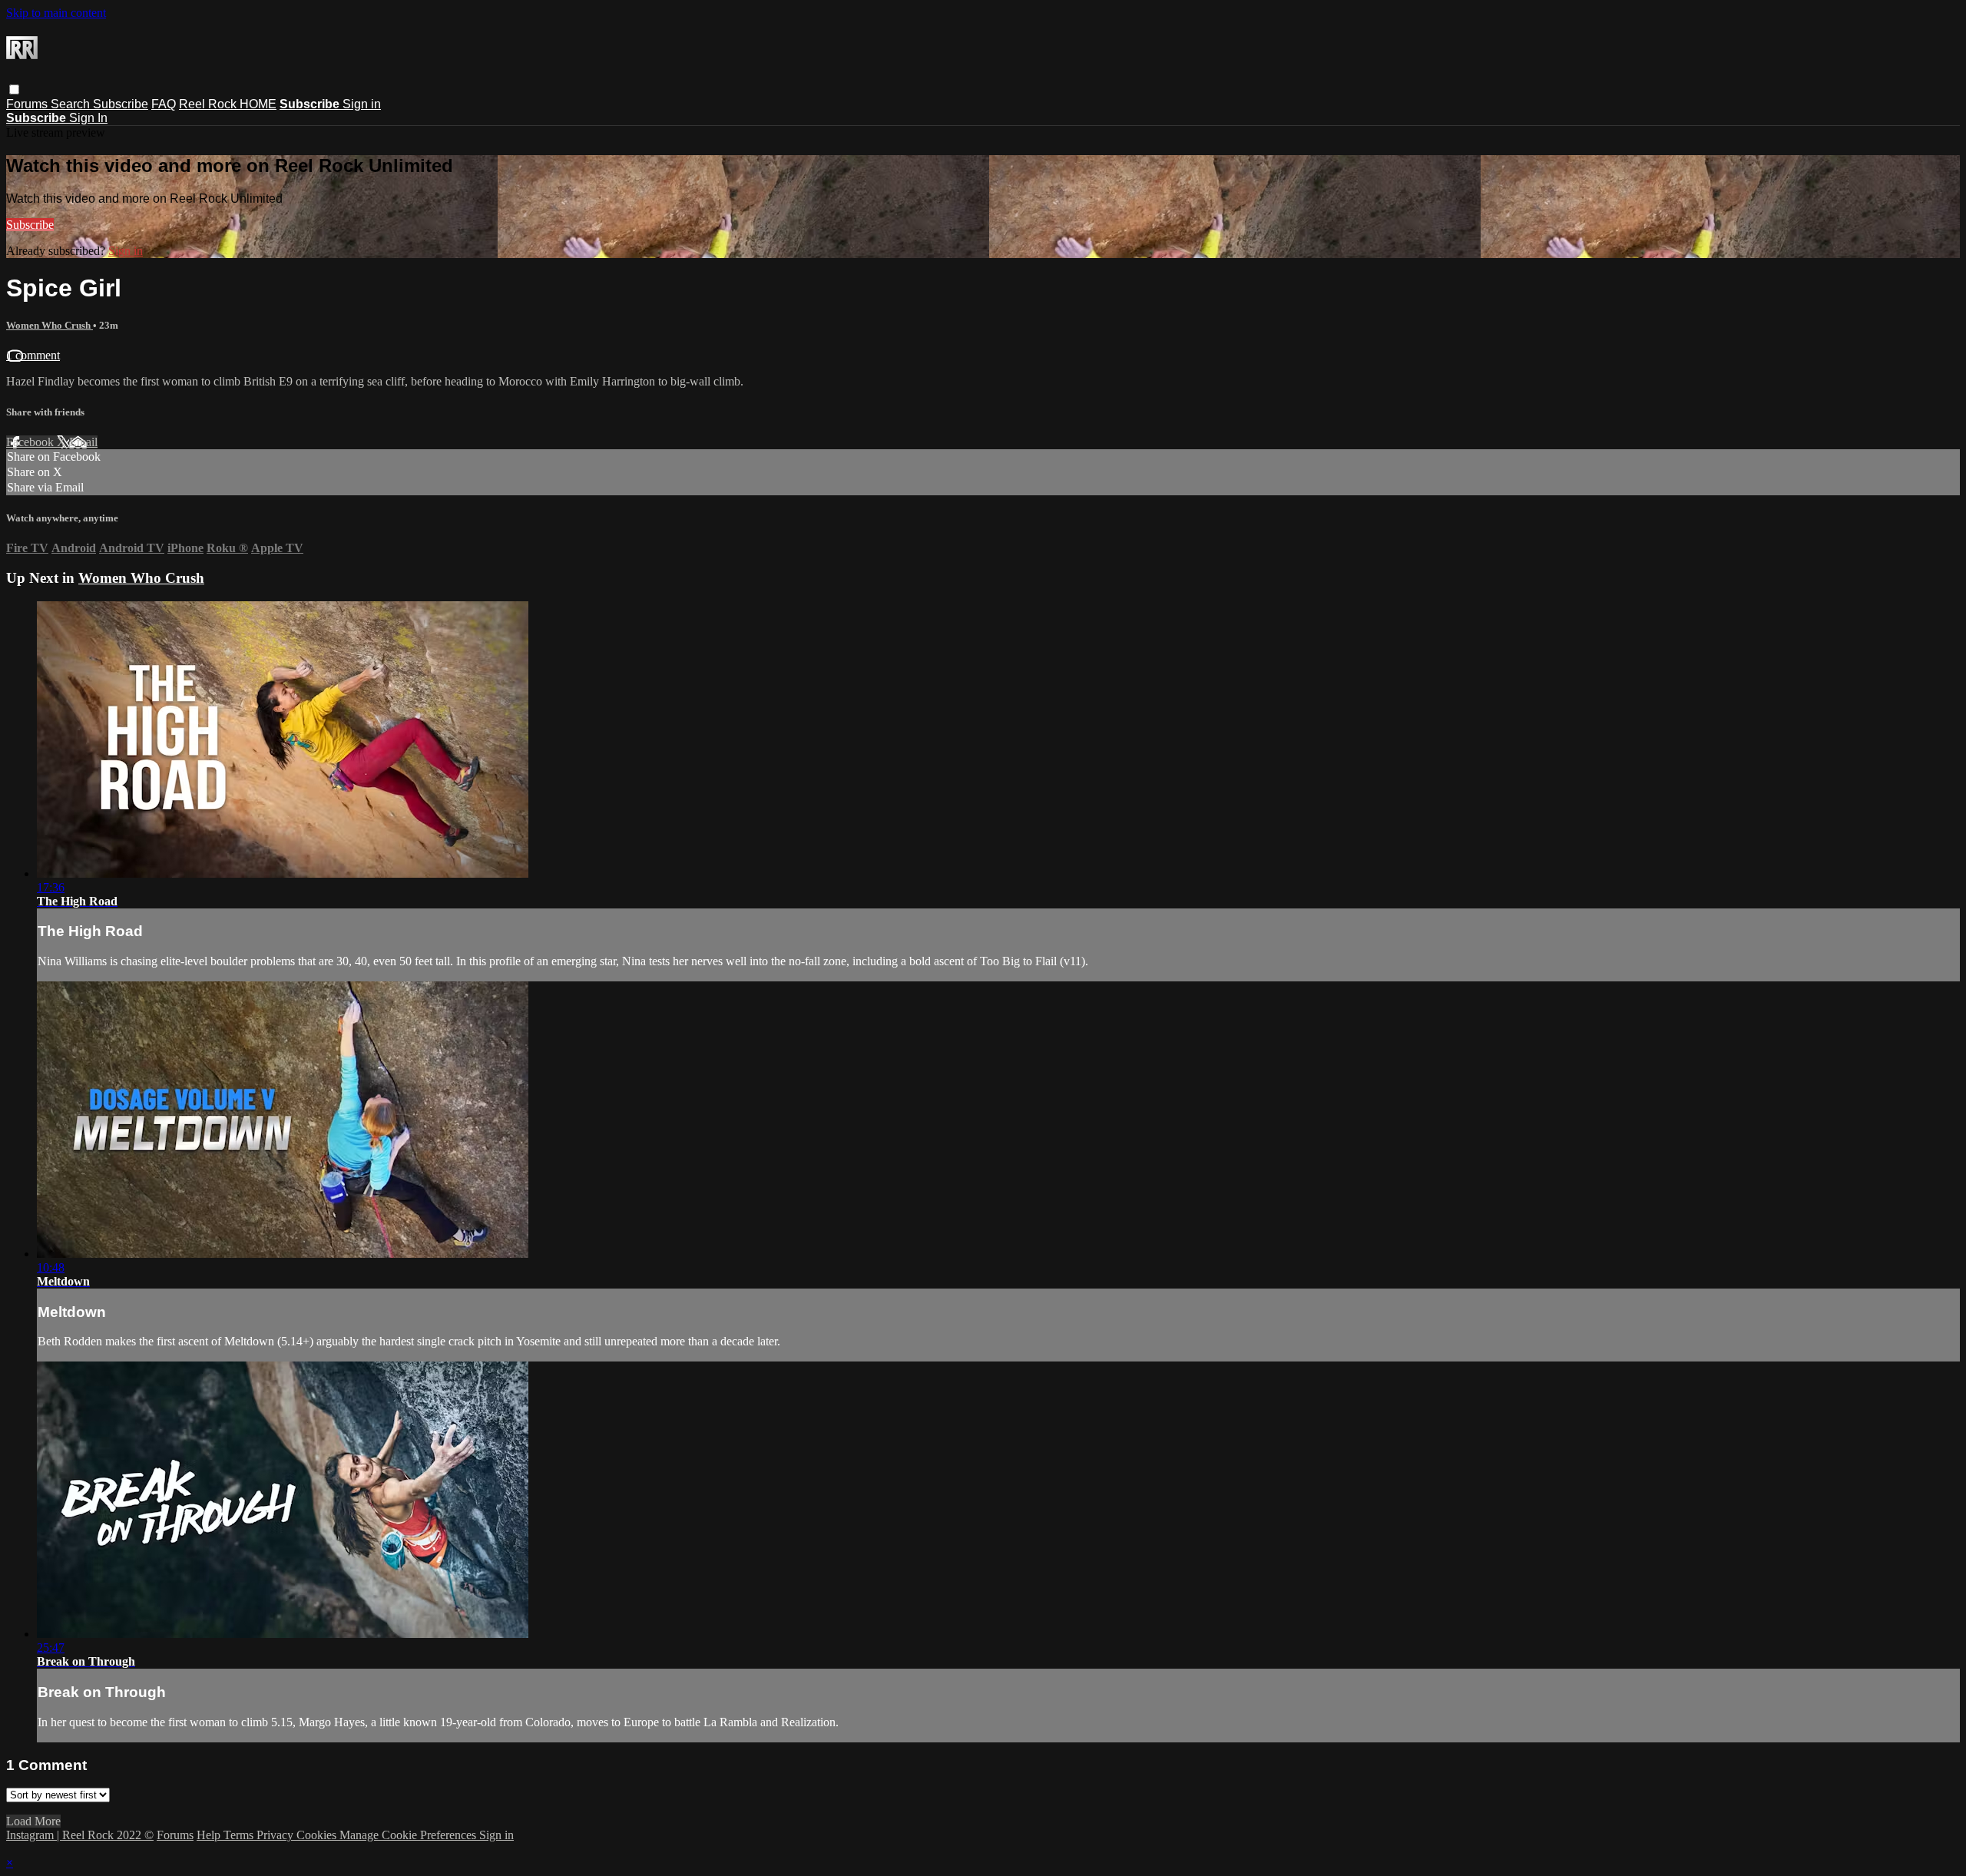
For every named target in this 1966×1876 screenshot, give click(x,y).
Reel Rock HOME (228, 104)
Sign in (362, 104)
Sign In (88, 118)
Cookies (318, 1835)
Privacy (276, 1835)
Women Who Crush (50, 325)
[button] (14, 89)
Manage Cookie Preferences (409, 1835)
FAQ (164, 104)
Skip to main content (56, 13)
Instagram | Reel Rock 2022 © (80, 1835)
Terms (240, 1835)
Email (83, 442)
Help (210, 1835)
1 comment (33, 355)
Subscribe (121, 104)
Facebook (31, 442)
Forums (28, 104)
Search (72, 104)
